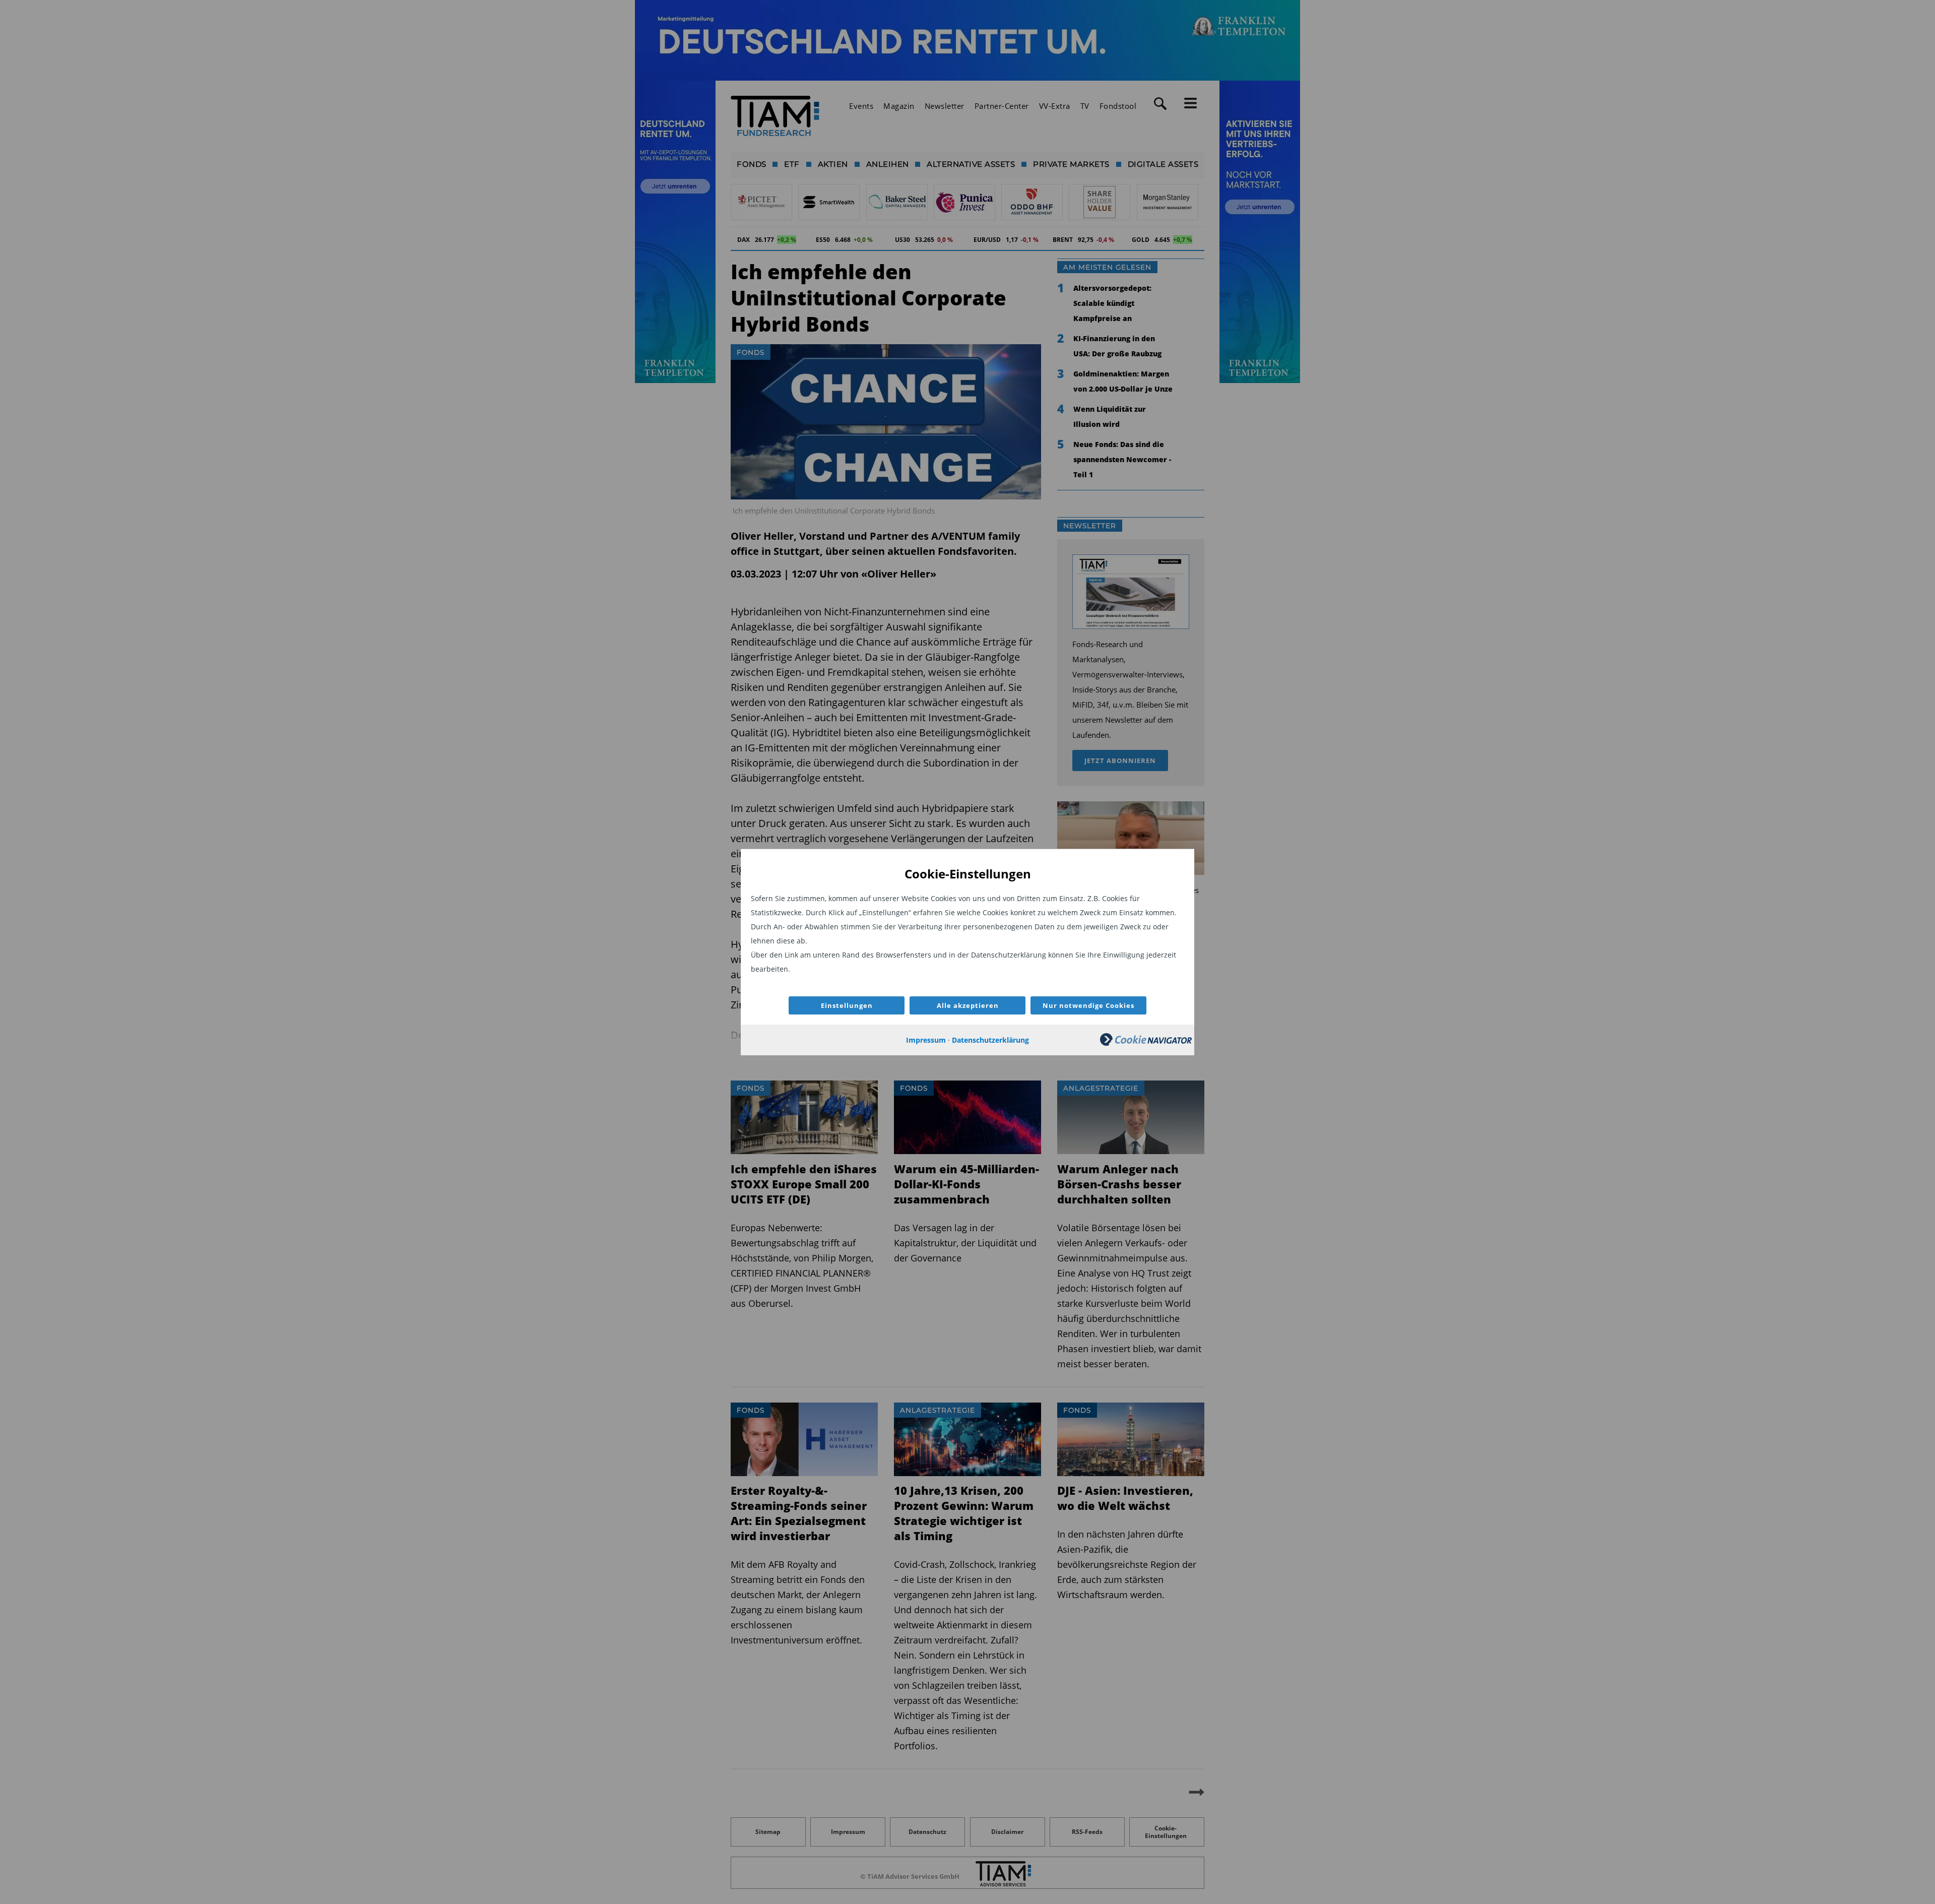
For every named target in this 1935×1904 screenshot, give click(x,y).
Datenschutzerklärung (990, 1040)
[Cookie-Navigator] (1146, 1043)
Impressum (926, 1040)
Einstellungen (847, 1005)
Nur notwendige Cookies (1088, 1005)
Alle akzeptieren (968, 1005)
